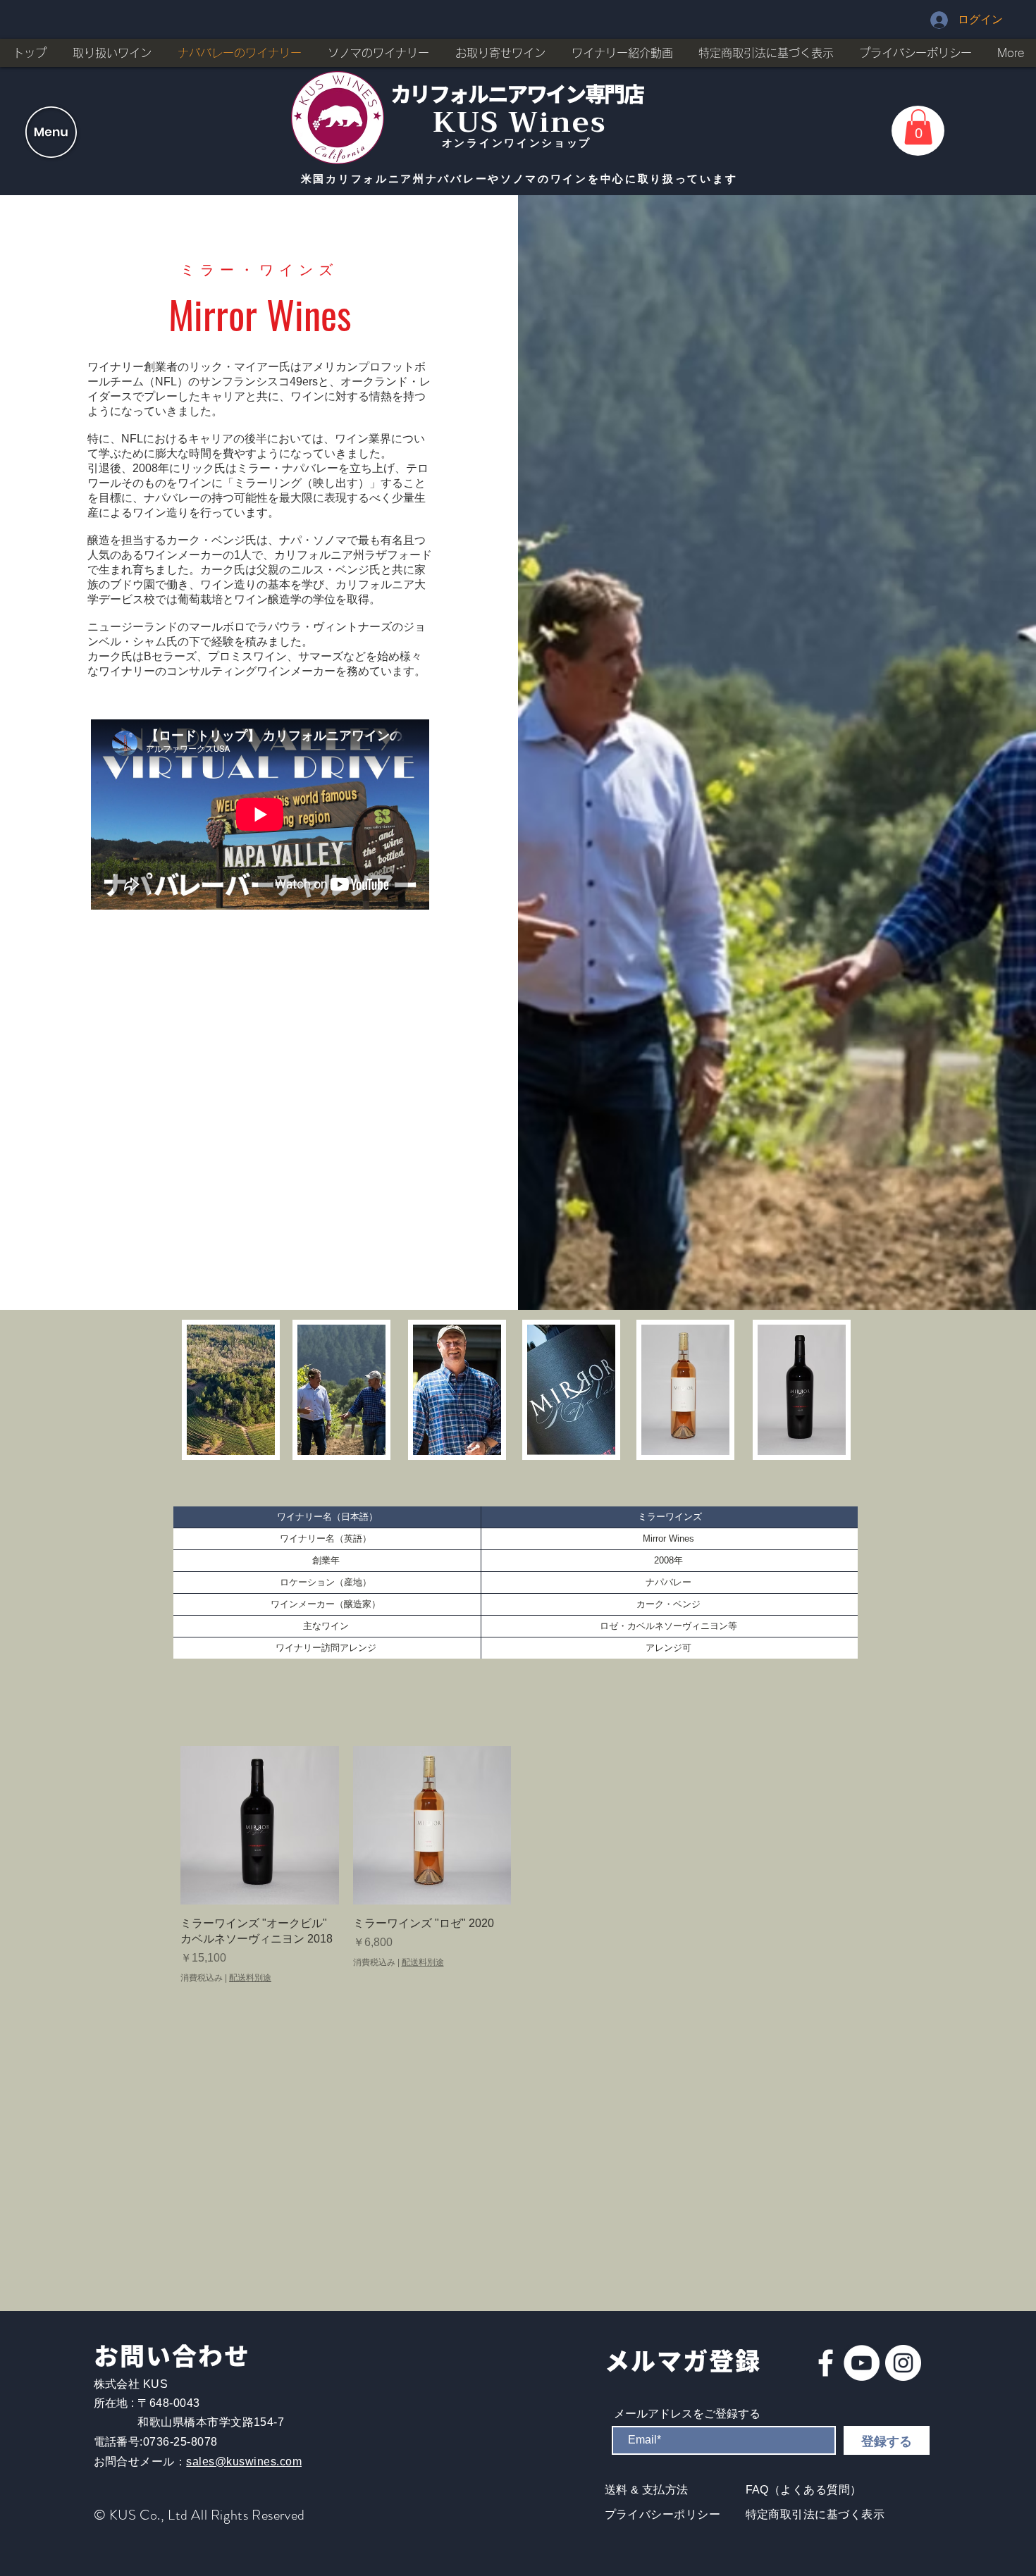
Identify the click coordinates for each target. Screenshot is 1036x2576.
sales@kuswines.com (244, 2462)
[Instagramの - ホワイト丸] (903, 2363)
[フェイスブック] (826, 2363)
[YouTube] (862, 2363)
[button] (51, 132)
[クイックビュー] (260, 1825)
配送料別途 (250, 1978)
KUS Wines (520, 122)
